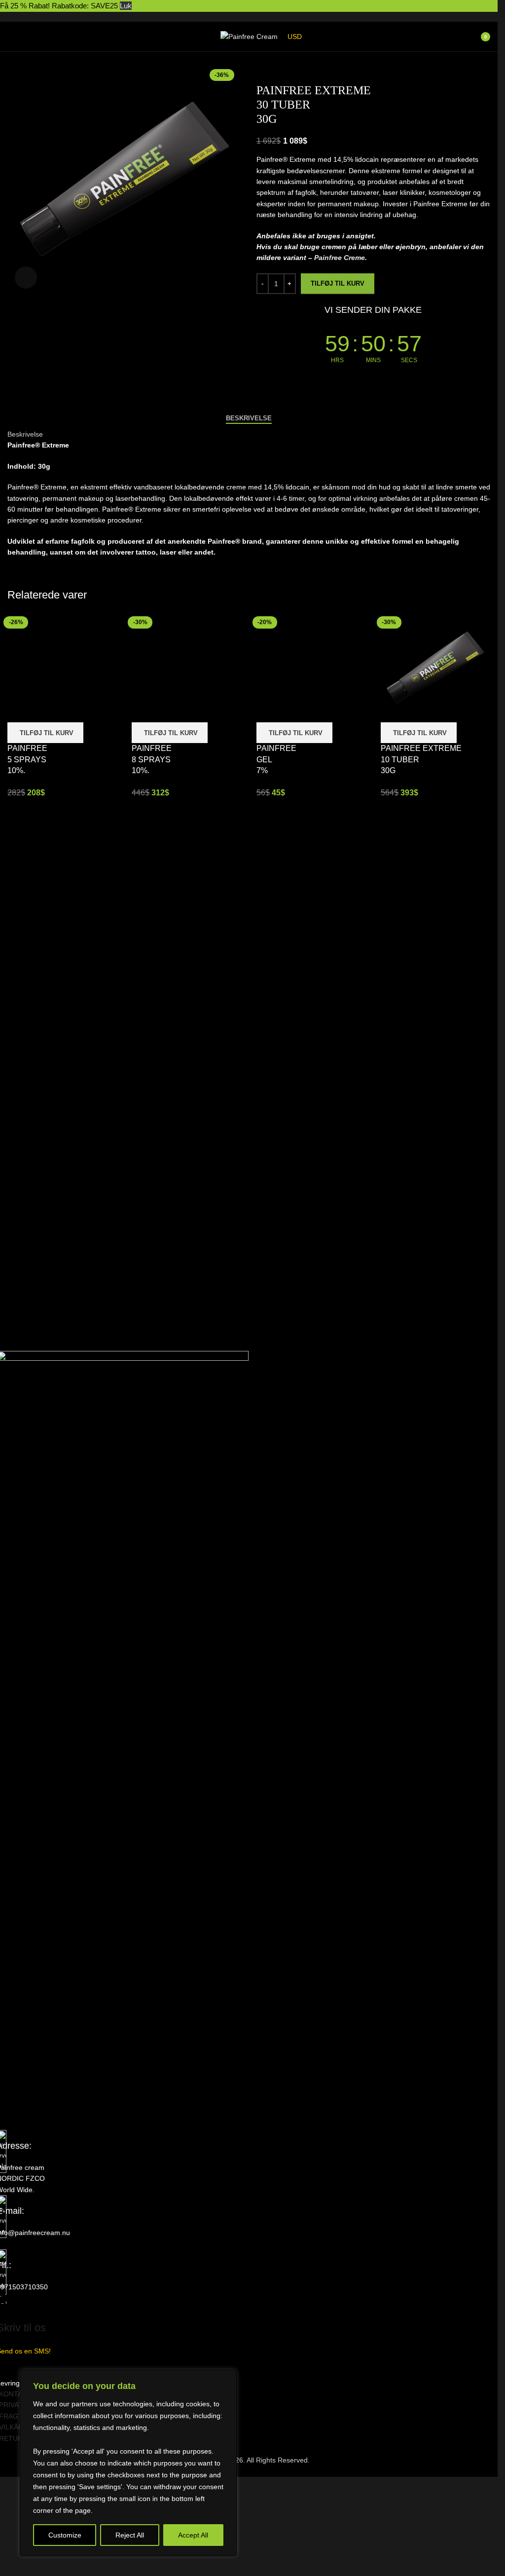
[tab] (249, 418)
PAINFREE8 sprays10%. (152, 759)
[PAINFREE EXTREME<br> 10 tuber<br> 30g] (435, 667)
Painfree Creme (340, 258)
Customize (65, 2535)
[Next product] (286, 68)
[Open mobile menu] (11, 37)
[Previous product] (262, 68)
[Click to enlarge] (26, 278)
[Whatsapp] (62, 2103)
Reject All (130, 2535)
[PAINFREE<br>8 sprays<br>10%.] (186, 667)
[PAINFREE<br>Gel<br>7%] (311, 667)
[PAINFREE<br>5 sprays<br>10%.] (62, 667)
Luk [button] (126, 6)
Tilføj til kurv (338, 283)
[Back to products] (274, 68)
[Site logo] (249, 36)
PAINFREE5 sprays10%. (27, 759)
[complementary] (128, 2463)
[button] (45, 733)
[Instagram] (36, 2103)
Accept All (193, 2535)
